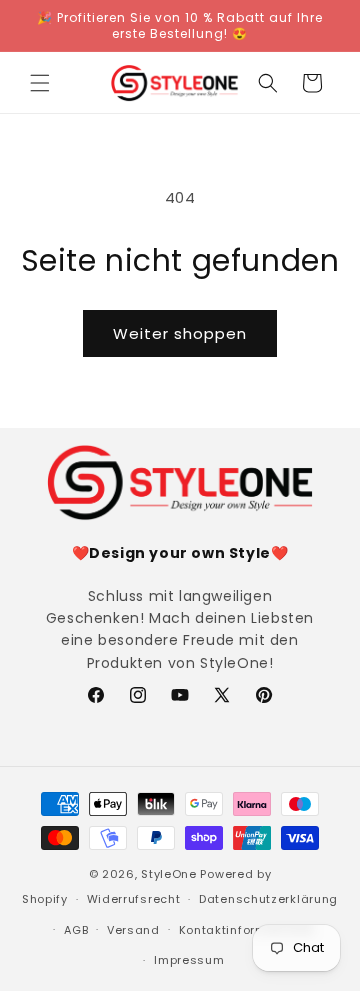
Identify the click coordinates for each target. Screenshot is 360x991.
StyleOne (169, 874)
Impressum (189, 960)
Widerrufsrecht (134, 899)
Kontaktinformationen (247, 930)
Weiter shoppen (180, 333)
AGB (76, 930)
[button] (40, 83)
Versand (133, 930)
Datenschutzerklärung (268, 899)
